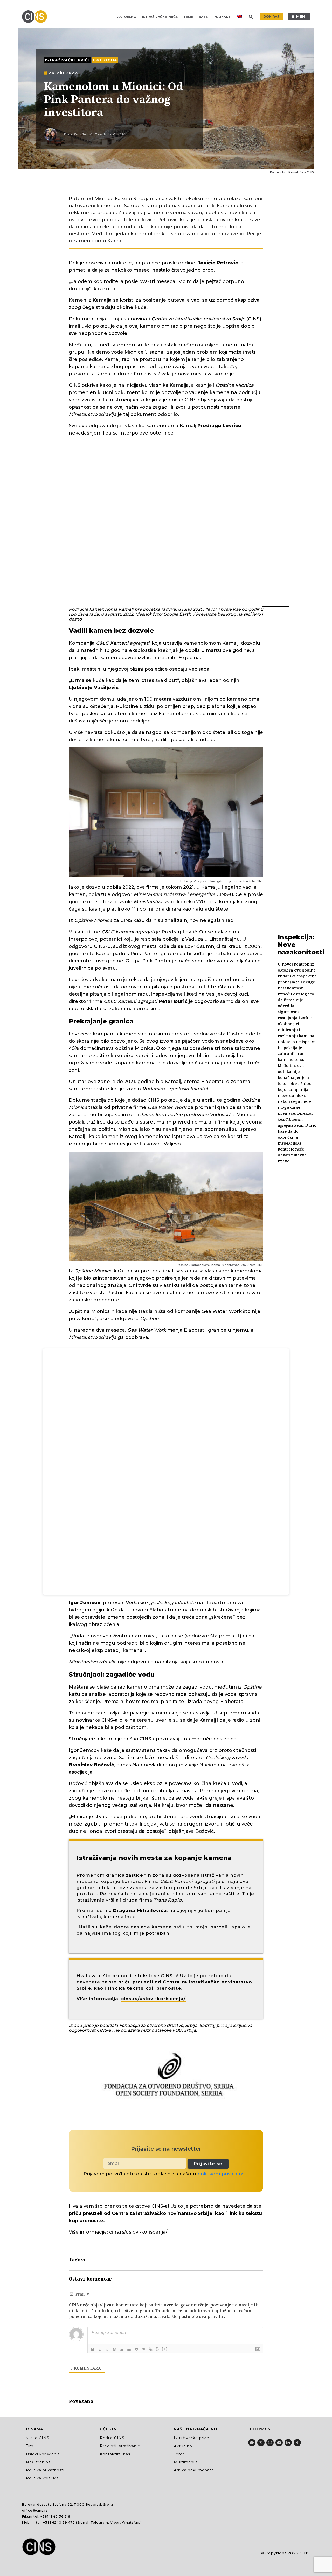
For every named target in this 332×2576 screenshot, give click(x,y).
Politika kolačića (42, 2478)
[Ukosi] (100, 2349)
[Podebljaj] (93, 2349)
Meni (302, 16)
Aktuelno (127, 17)
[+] (165, 2349)
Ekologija (105, 60)
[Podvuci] (107, 2349)
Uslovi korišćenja (43, 2454)
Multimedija (186, 2462)
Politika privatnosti (45, 2470)
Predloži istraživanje (120, 2446)
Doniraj (271, 16)
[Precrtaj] (114, 2349)
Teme (188, 17)
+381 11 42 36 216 (55, 2516)
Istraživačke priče (160, 17)
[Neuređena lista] (129, 2349)
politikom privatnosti (222, 2174)
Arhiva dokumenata (194, 2470)
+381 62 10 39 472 (59, 2522)
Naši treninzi (39, 2462)
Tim (30, 2446)
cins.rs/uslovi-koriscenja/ (153, 1999)
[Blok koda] (143, 2349)
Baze (203, 17)
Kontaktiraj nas (115, 2454)
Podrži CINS (112, 2438)
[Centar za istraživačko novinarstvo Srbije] (36, 17)
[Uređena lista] (122, 2349)
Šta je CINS (38, 2438)
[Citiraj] (136, 2349)
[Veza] (151, 2349)
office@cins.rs (35, 2510)
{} (157, 2349)
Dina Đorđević (78, 134)
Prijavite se (208, 2164)
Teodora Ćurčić (110, 134)
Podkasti (222, 17)
